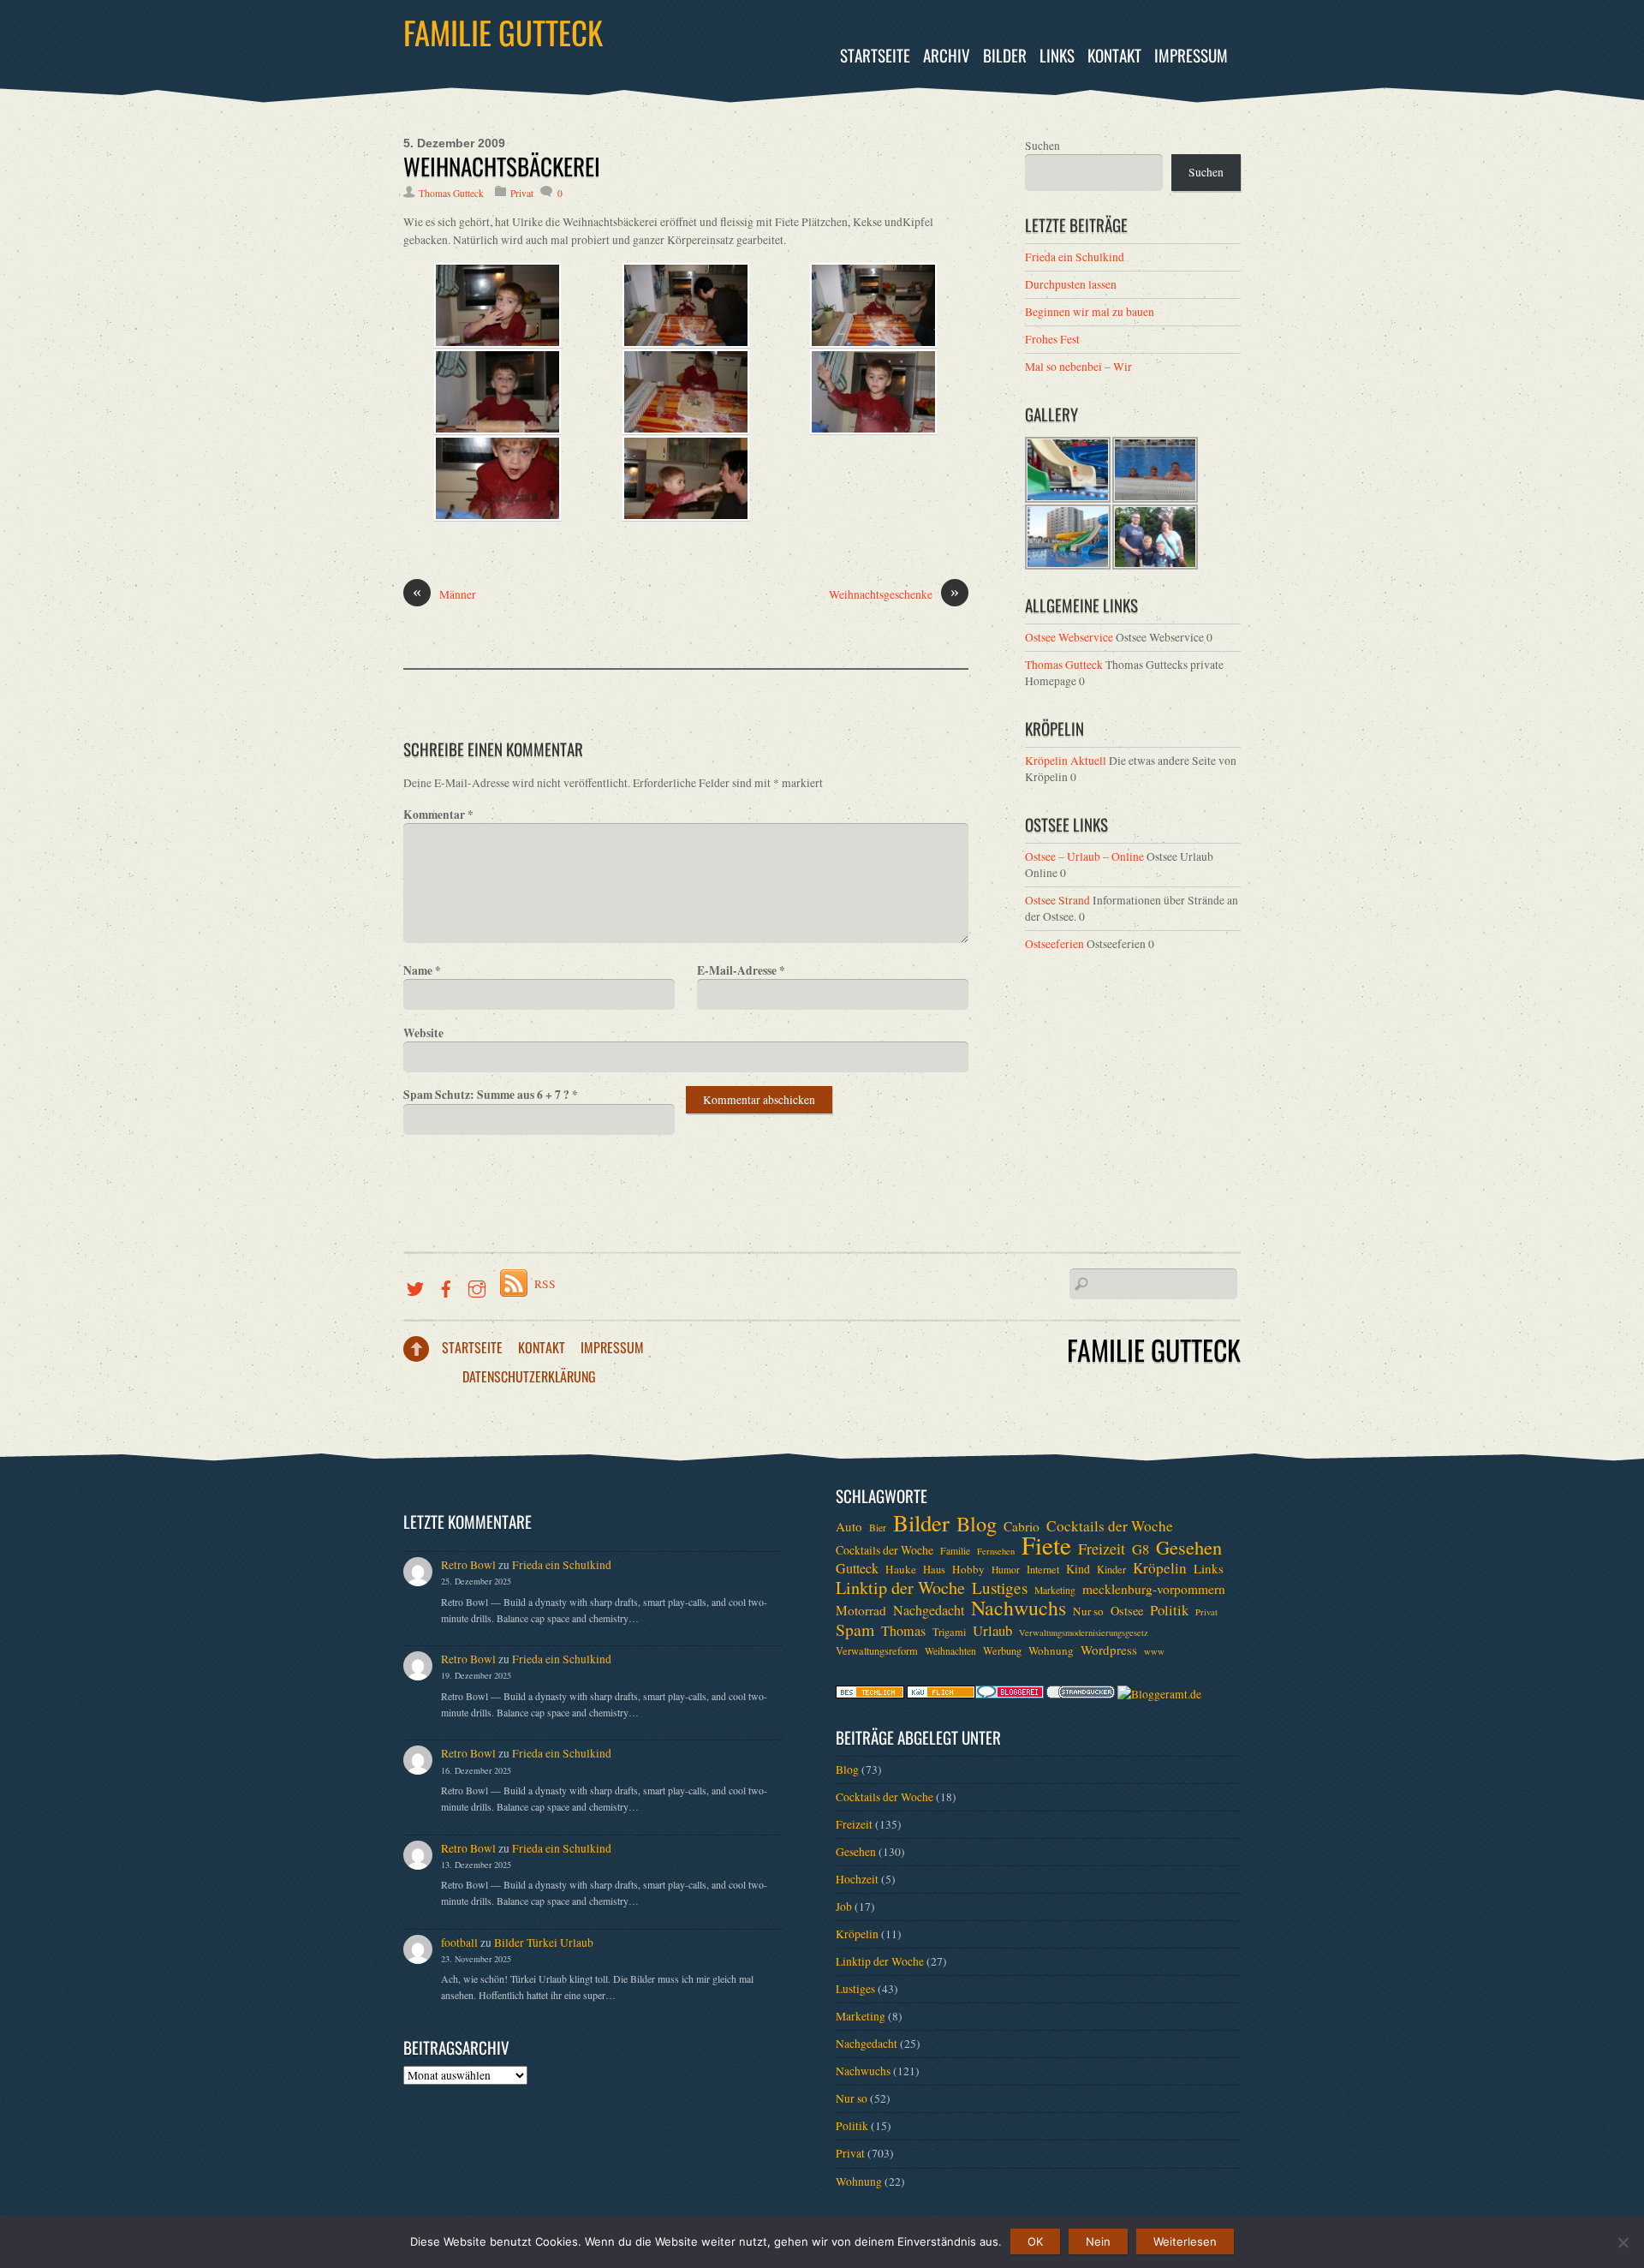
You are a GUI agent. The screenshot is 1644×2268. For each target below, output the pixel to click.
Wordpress (1109, 1650)
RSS (545, 1284)
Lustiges (1000, 1588)
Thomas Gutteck (451, 193)
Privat (522, 193)
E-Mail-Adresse (741, 970)
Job (844, 1907)
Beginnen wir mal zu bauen (1090, 312)
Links (1057, 55)
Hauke (901, 1569)
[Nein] (1623, 2242)
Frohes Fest (1052, 339)
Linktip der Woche (900, 1588)
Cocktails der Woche (1110, 1526)
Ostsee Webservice (1069, 637)
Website (423, 1033)
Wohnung (1051, 1650)
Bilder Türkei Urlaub (544, 1943)
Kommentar (438, 815)
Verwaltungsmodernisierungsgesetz (1084, 1632)
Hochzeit (857, 1879)
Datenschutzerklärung (529, 1376)
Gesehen (1189, 1547)
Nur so (1088, 1611)
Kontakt (1114, 55)
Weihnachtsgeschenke (894, 594)
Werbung (1002, 1650)
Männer (444, 594)
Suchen (1042, 146)
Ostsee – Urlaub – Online (1084, 856)
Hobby (968, 1569)
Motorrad (861, 1610)
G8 (1141, 1549)
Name (422, 970)
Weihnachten (950, 1651)
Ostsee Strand (1057, 900)
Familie (955, 1551)
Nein (1098, 2241)
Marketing (1055, 1590)
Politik (1169, 1610)
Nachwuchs (1019, 1608)
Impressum (1191, 55)
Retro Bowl (468, 1565)
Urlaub (992, 1631)
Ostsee (1127, 1611)
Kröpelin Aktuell (1066, 761)
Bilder (1005, 55)
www (1154, 1651)
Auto (849, 1526)
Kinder (1111, 1569)
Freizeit (1102, 1549)
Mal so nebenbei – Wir (1078, 367)
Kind (1078, 1569)
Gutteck (857, 1568)
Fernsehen (996, 1551)
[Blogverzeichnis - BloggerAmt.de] (1159, 1694)
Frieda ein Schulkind (1075, 257)
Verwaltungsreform (877, 1650)
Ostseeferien (1054, 944)
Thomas (903, 1631)
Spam (855, 1630)
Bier (878, 1528)
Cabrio (1022, 1526)
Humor (1006, 1570)
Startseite (875, 55)
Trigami (949, 1632)
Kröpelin (1160, 1568)
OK (1035, 2241)
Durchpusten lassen (1071, 284)
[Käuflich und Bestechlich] (870, 1694)
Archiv (947, 55)
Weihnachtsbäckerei (502, 166)
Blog (977, 1524)
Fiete (1046, 1545)
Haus (934, 1569)
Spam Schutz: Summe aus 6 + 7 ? (491, 1095)
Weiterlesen (1185, 2241)
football (459, 1943)
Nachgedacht (929, 1610)
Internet (1043, 1569)
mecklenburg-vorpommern (1154, 1589)
